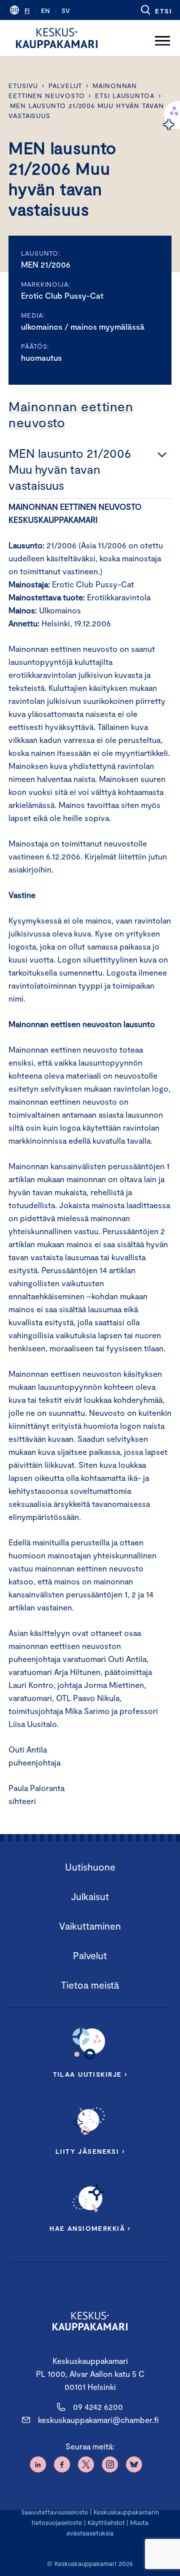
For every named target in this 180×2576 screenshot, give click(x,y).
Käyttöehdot (106, 2522)
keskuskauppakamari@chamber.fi (98, 2420)
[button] (156, 10)
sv (66, 11)
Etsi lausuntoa (125, 96)
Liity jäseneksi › (90, 2151)
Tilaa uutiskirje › (90, 2074)
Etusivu (23, 86)
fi (27, 11)
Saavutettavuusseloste (54, 2512)
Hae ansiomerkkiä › (90, 2228)
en (45, 11)
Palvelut (65, 86)
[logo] (57, 38)
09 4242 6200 (98, 2407)
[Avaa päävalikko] (162, 38)
